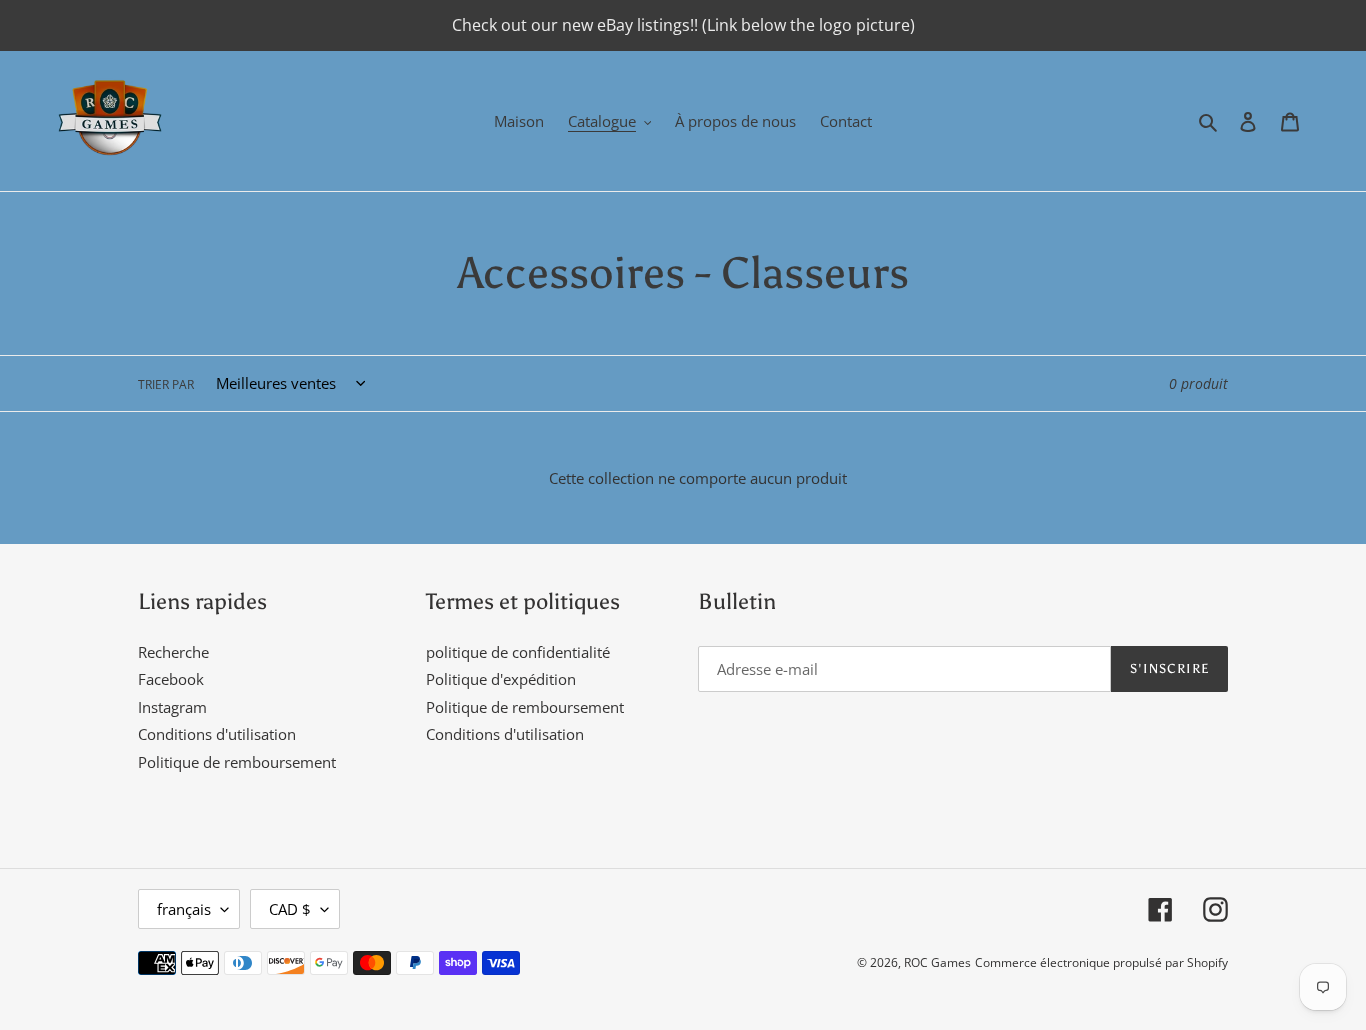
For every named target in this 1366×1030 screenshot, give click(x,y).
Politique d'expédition (501, 679)
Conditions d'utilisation (217, 734)
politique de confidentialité (518, 652)
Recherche (173, 652)
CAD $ (290, 909)
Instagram (172, 707)
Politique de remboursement (237, 762)
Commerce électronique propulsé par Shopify (1101, 962)
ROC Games (937, 962)
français (184, 909)
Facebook (171, 679)
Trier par (166, 384)
